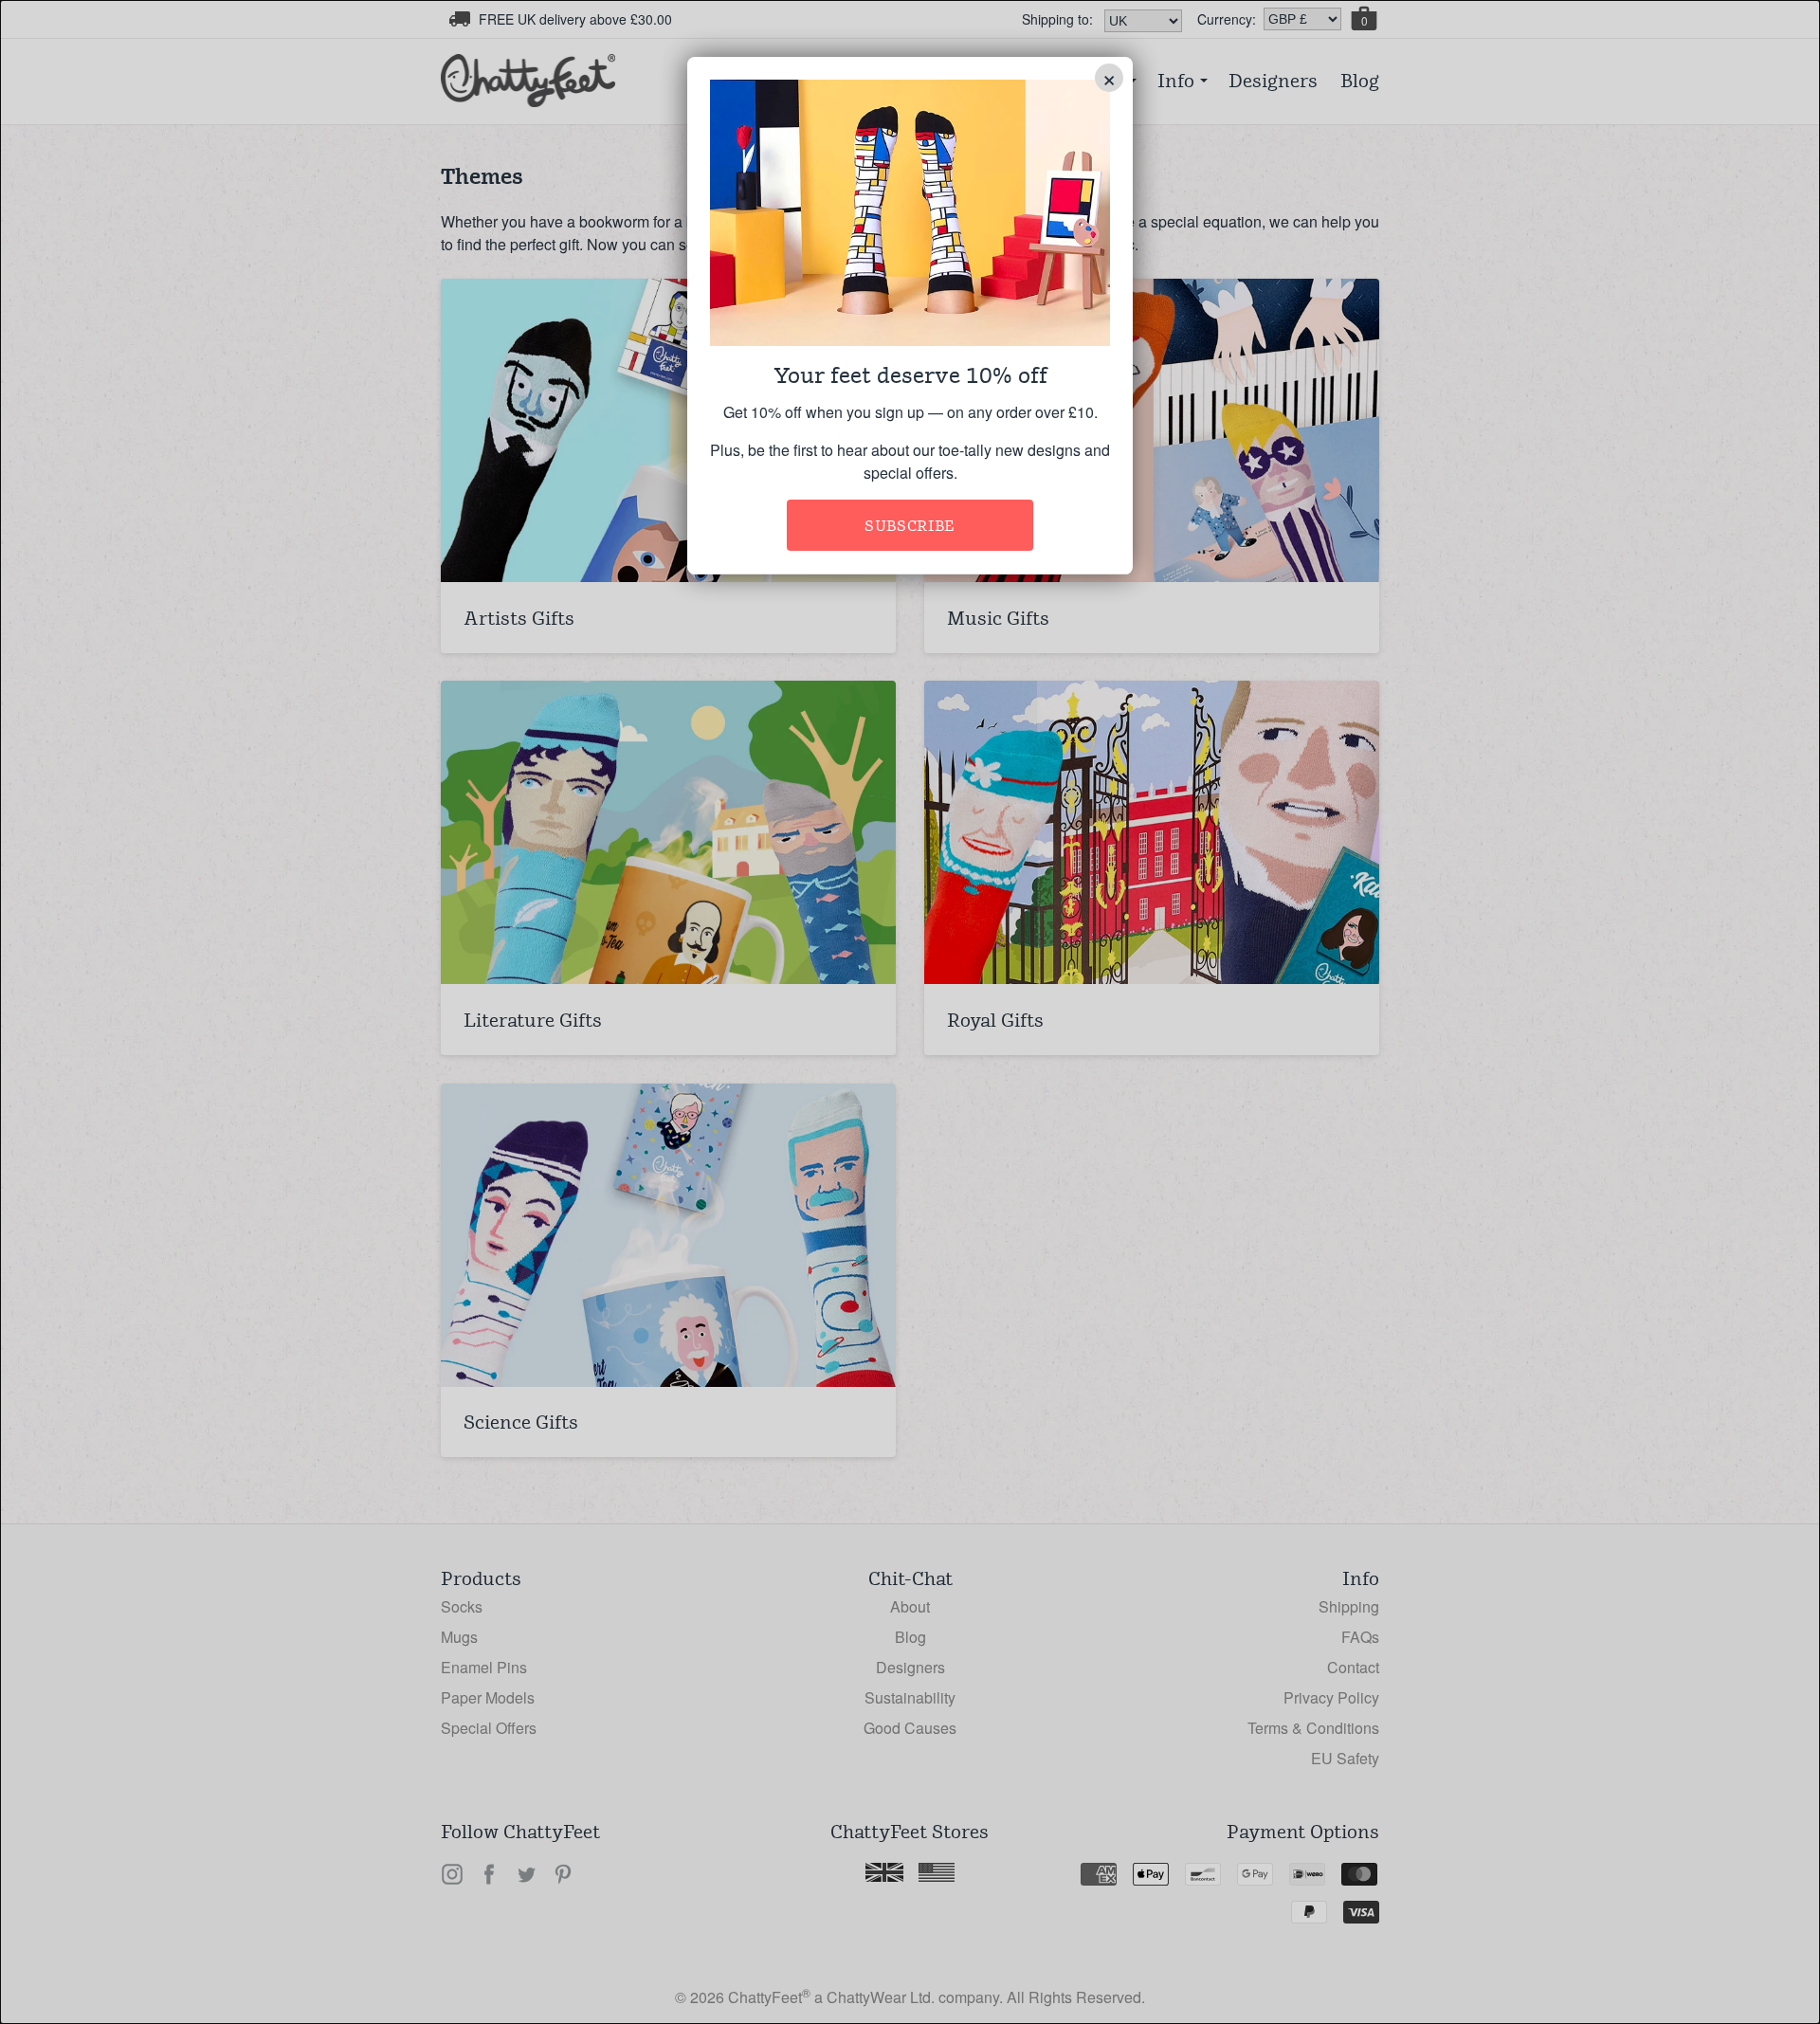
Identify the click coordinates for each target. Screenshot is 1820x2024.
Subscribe (910, 526)
